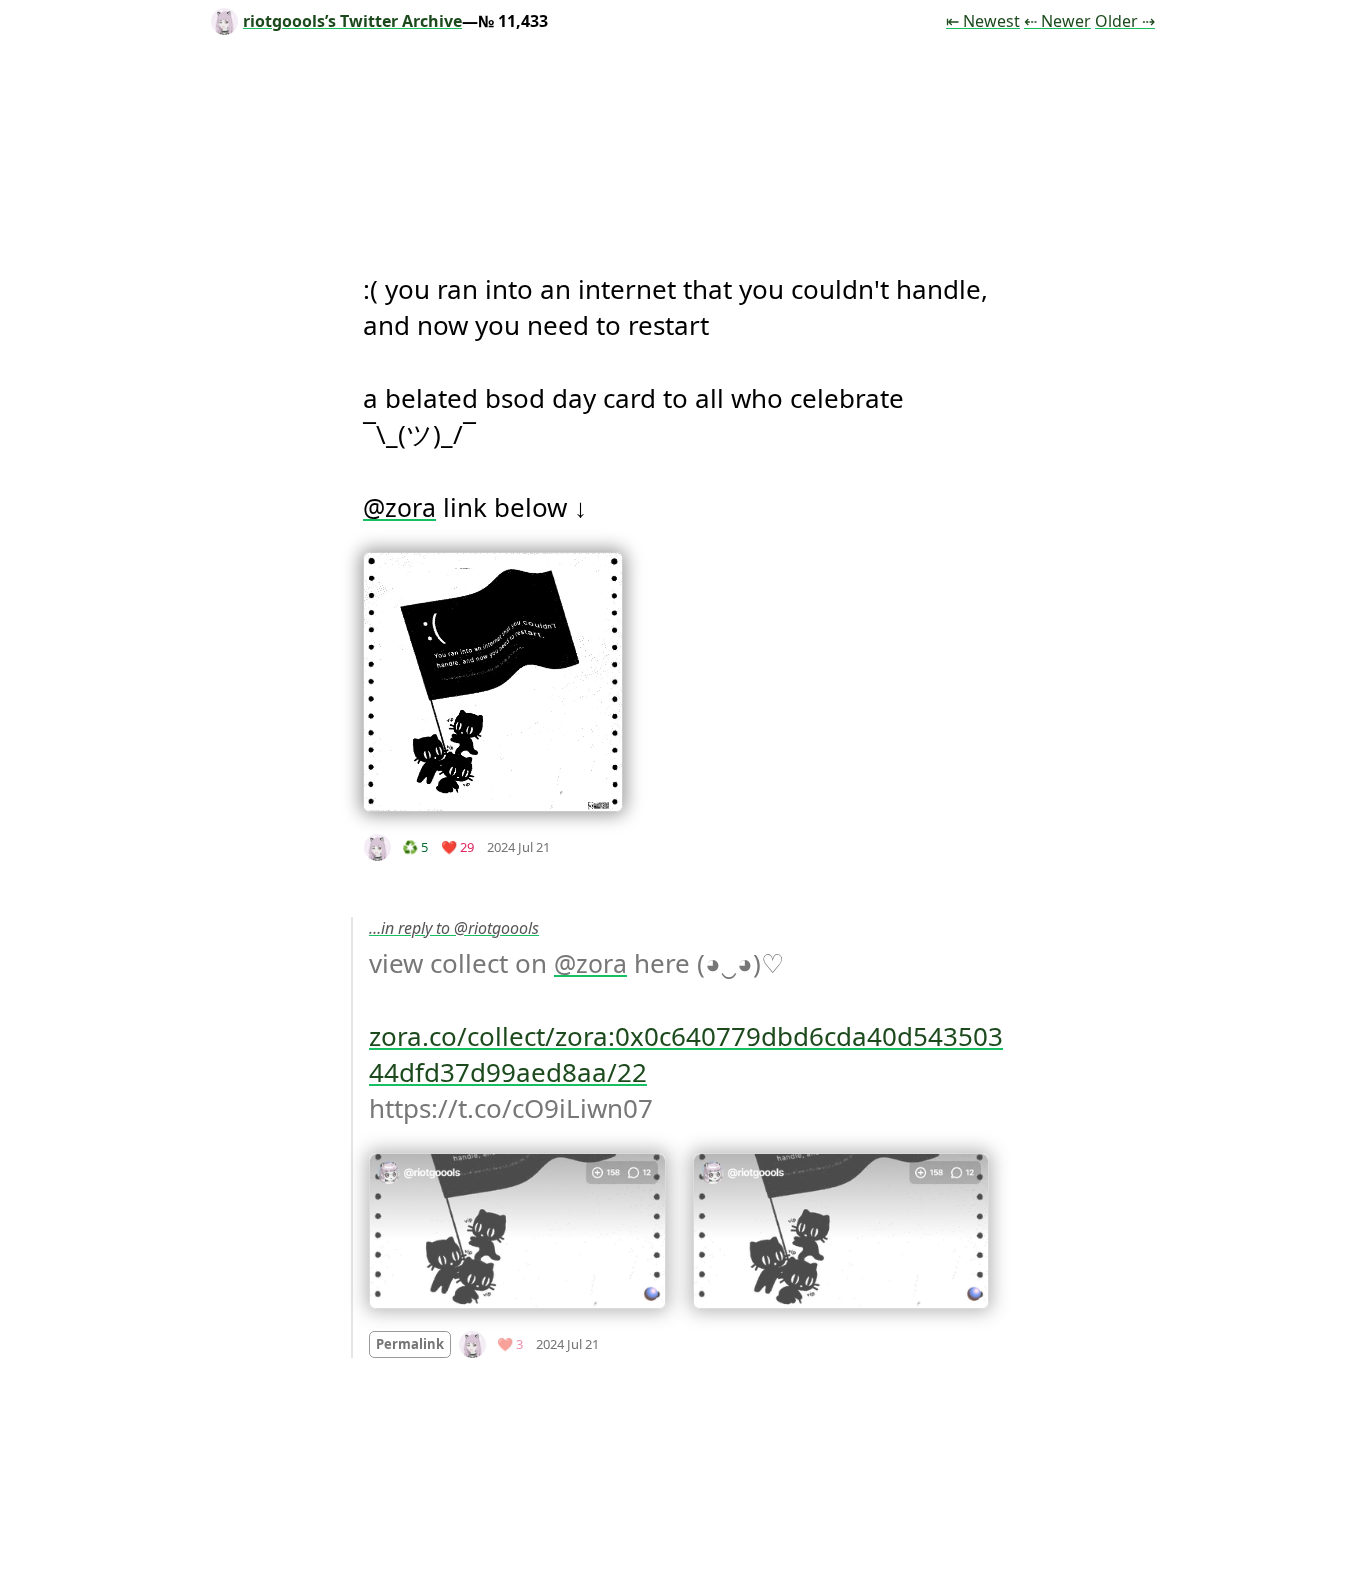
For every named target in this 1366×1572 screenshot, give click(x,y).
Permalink (410, 1344)
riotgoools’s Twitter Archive (352, 21)
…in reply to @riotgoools (454, 928)
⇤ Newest (983, 21)
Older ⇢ (1125, 21)
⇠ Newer (1057, 21)
